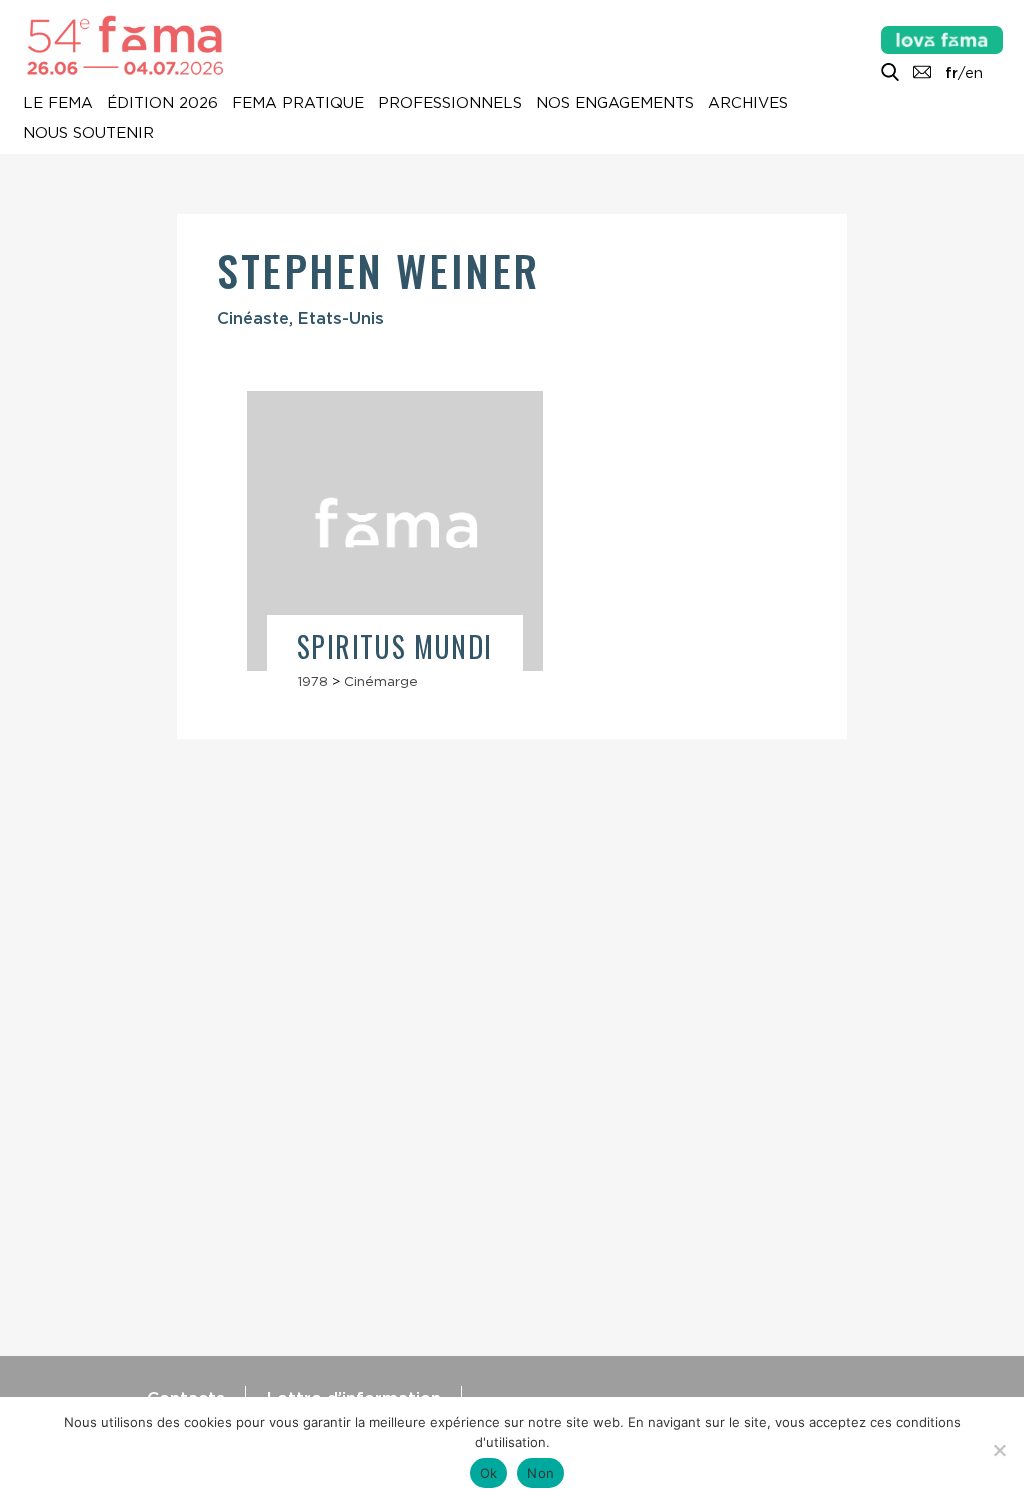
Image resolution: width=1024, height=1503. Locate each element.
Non (540, 1473)
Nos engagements (615, 104)
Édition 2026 (162, 104)
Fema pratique (298, 104)
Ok (489, 1473)
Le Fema (58, 104)
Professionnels (450, 104)
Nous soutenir (88, 134)
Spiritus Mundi (395, 646)
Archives (748, 104)
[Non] (999, 1450)
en (974, 73)
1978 (312, 681)
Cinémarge (381, 681)
